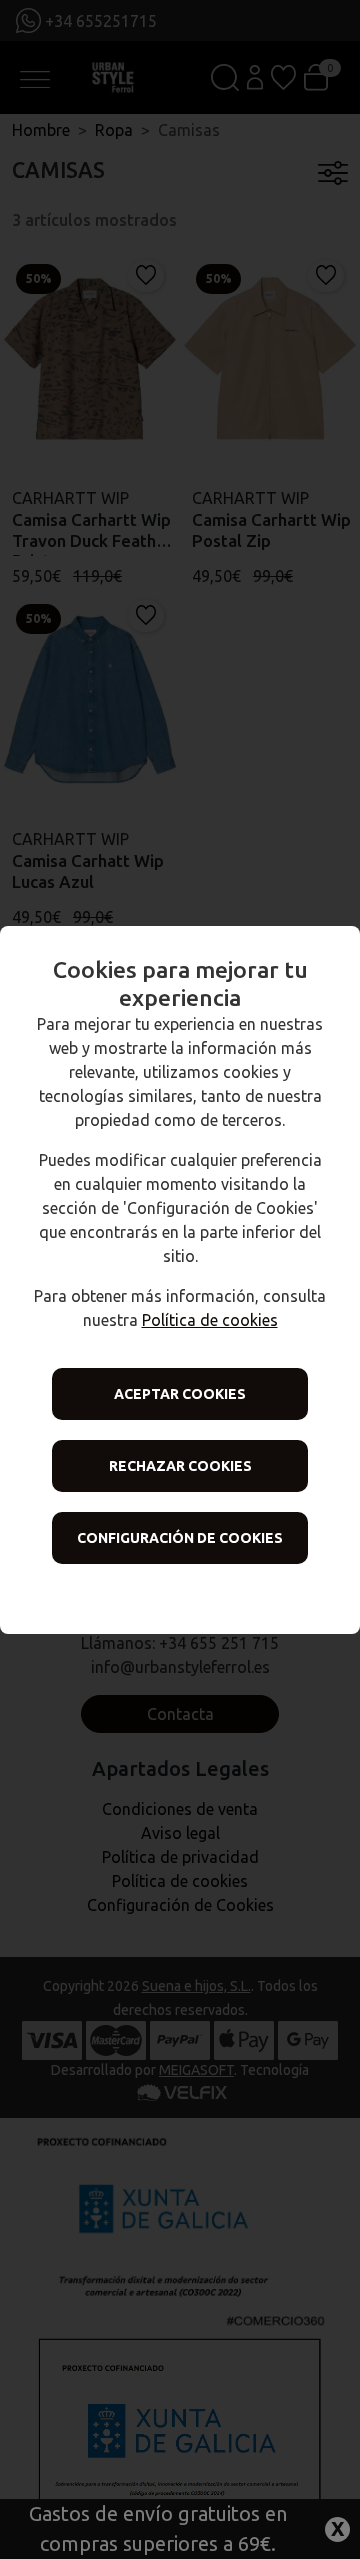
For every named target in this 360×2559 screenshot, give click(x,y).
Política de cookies (210, 1320)
